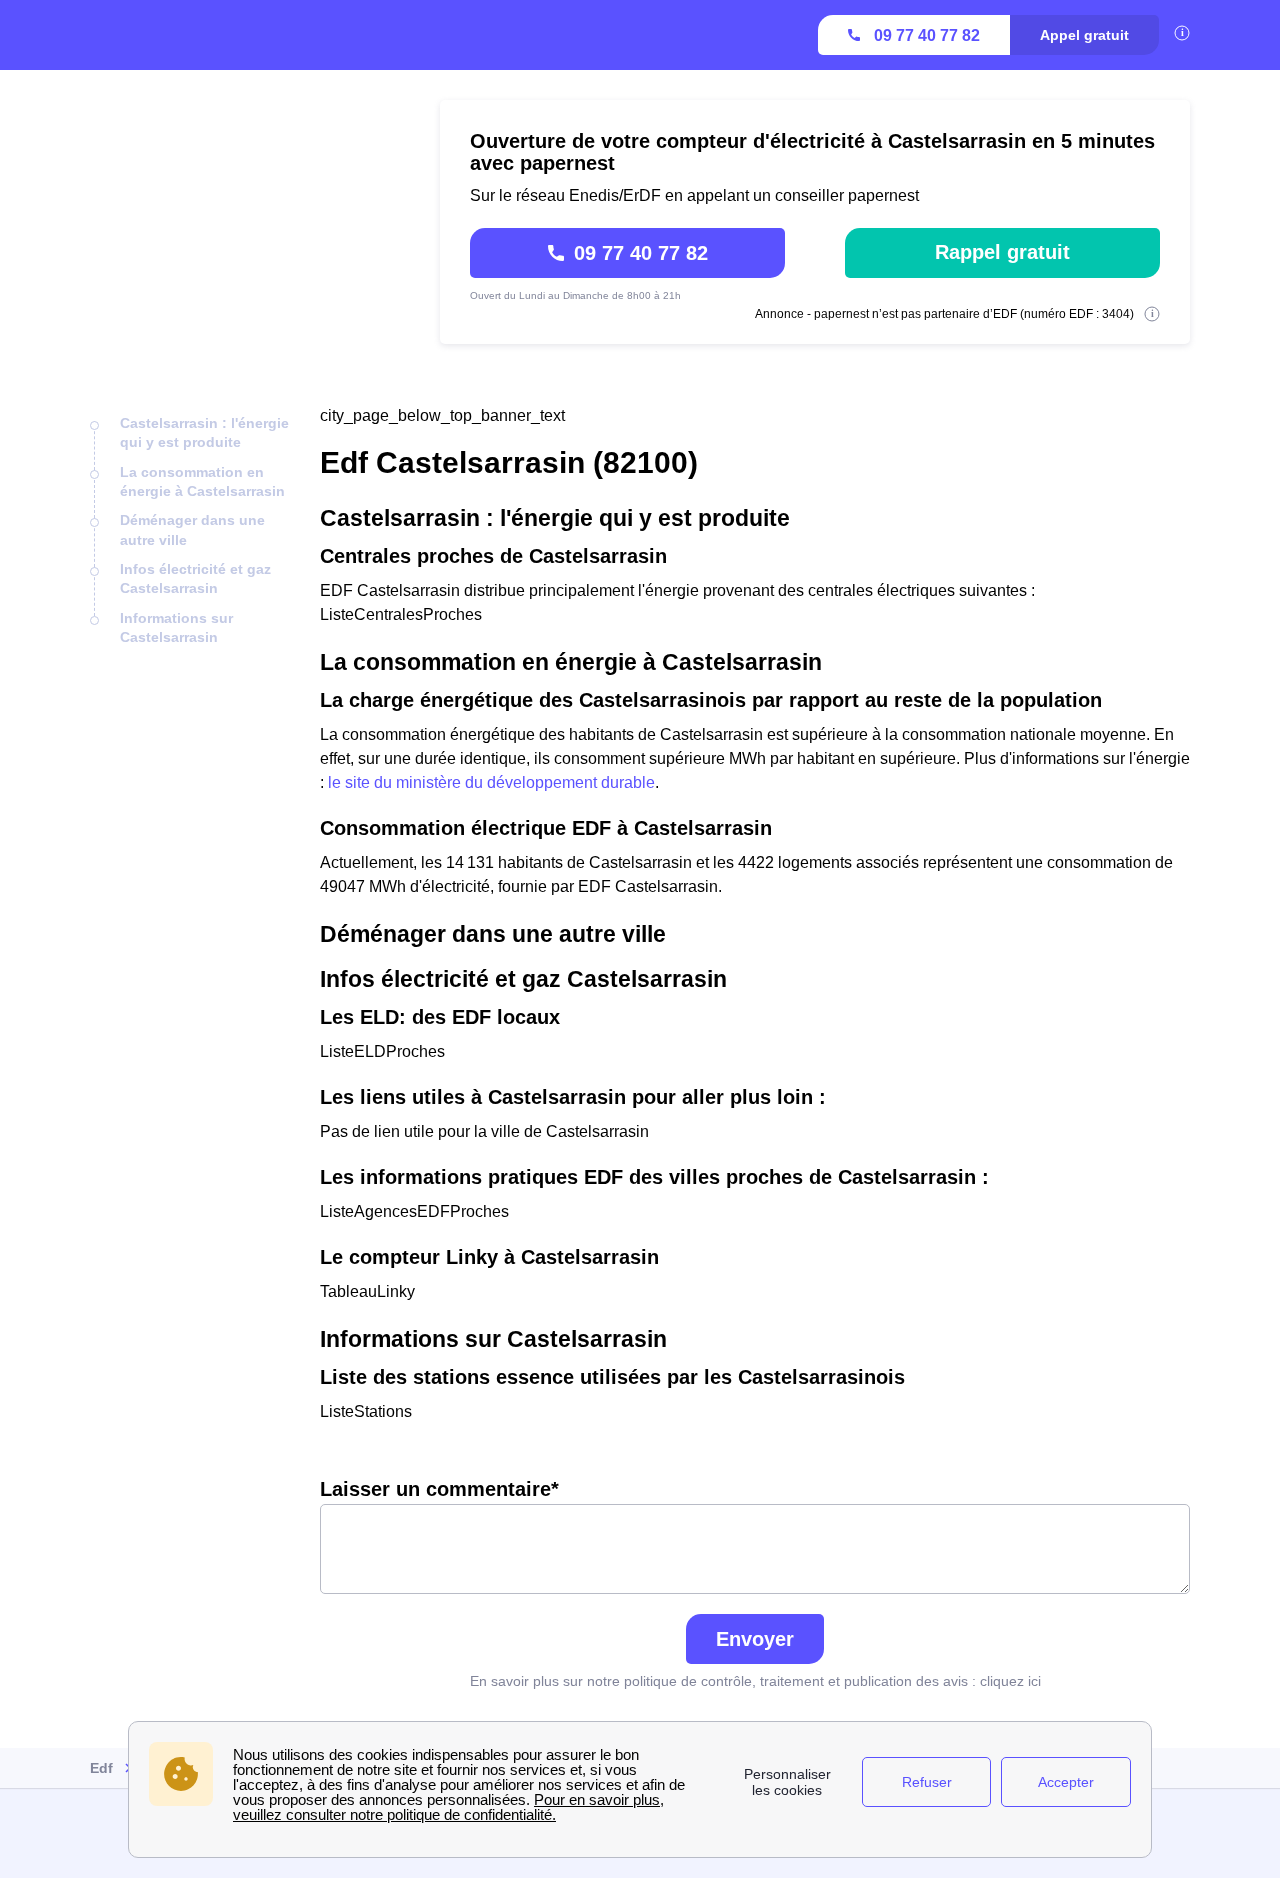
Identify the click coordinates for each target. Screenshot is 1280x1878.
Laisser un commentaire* (439, 1489)
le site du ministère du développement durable (491, 782)
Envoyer (755, 1639)
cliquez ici (1010, 1681)
